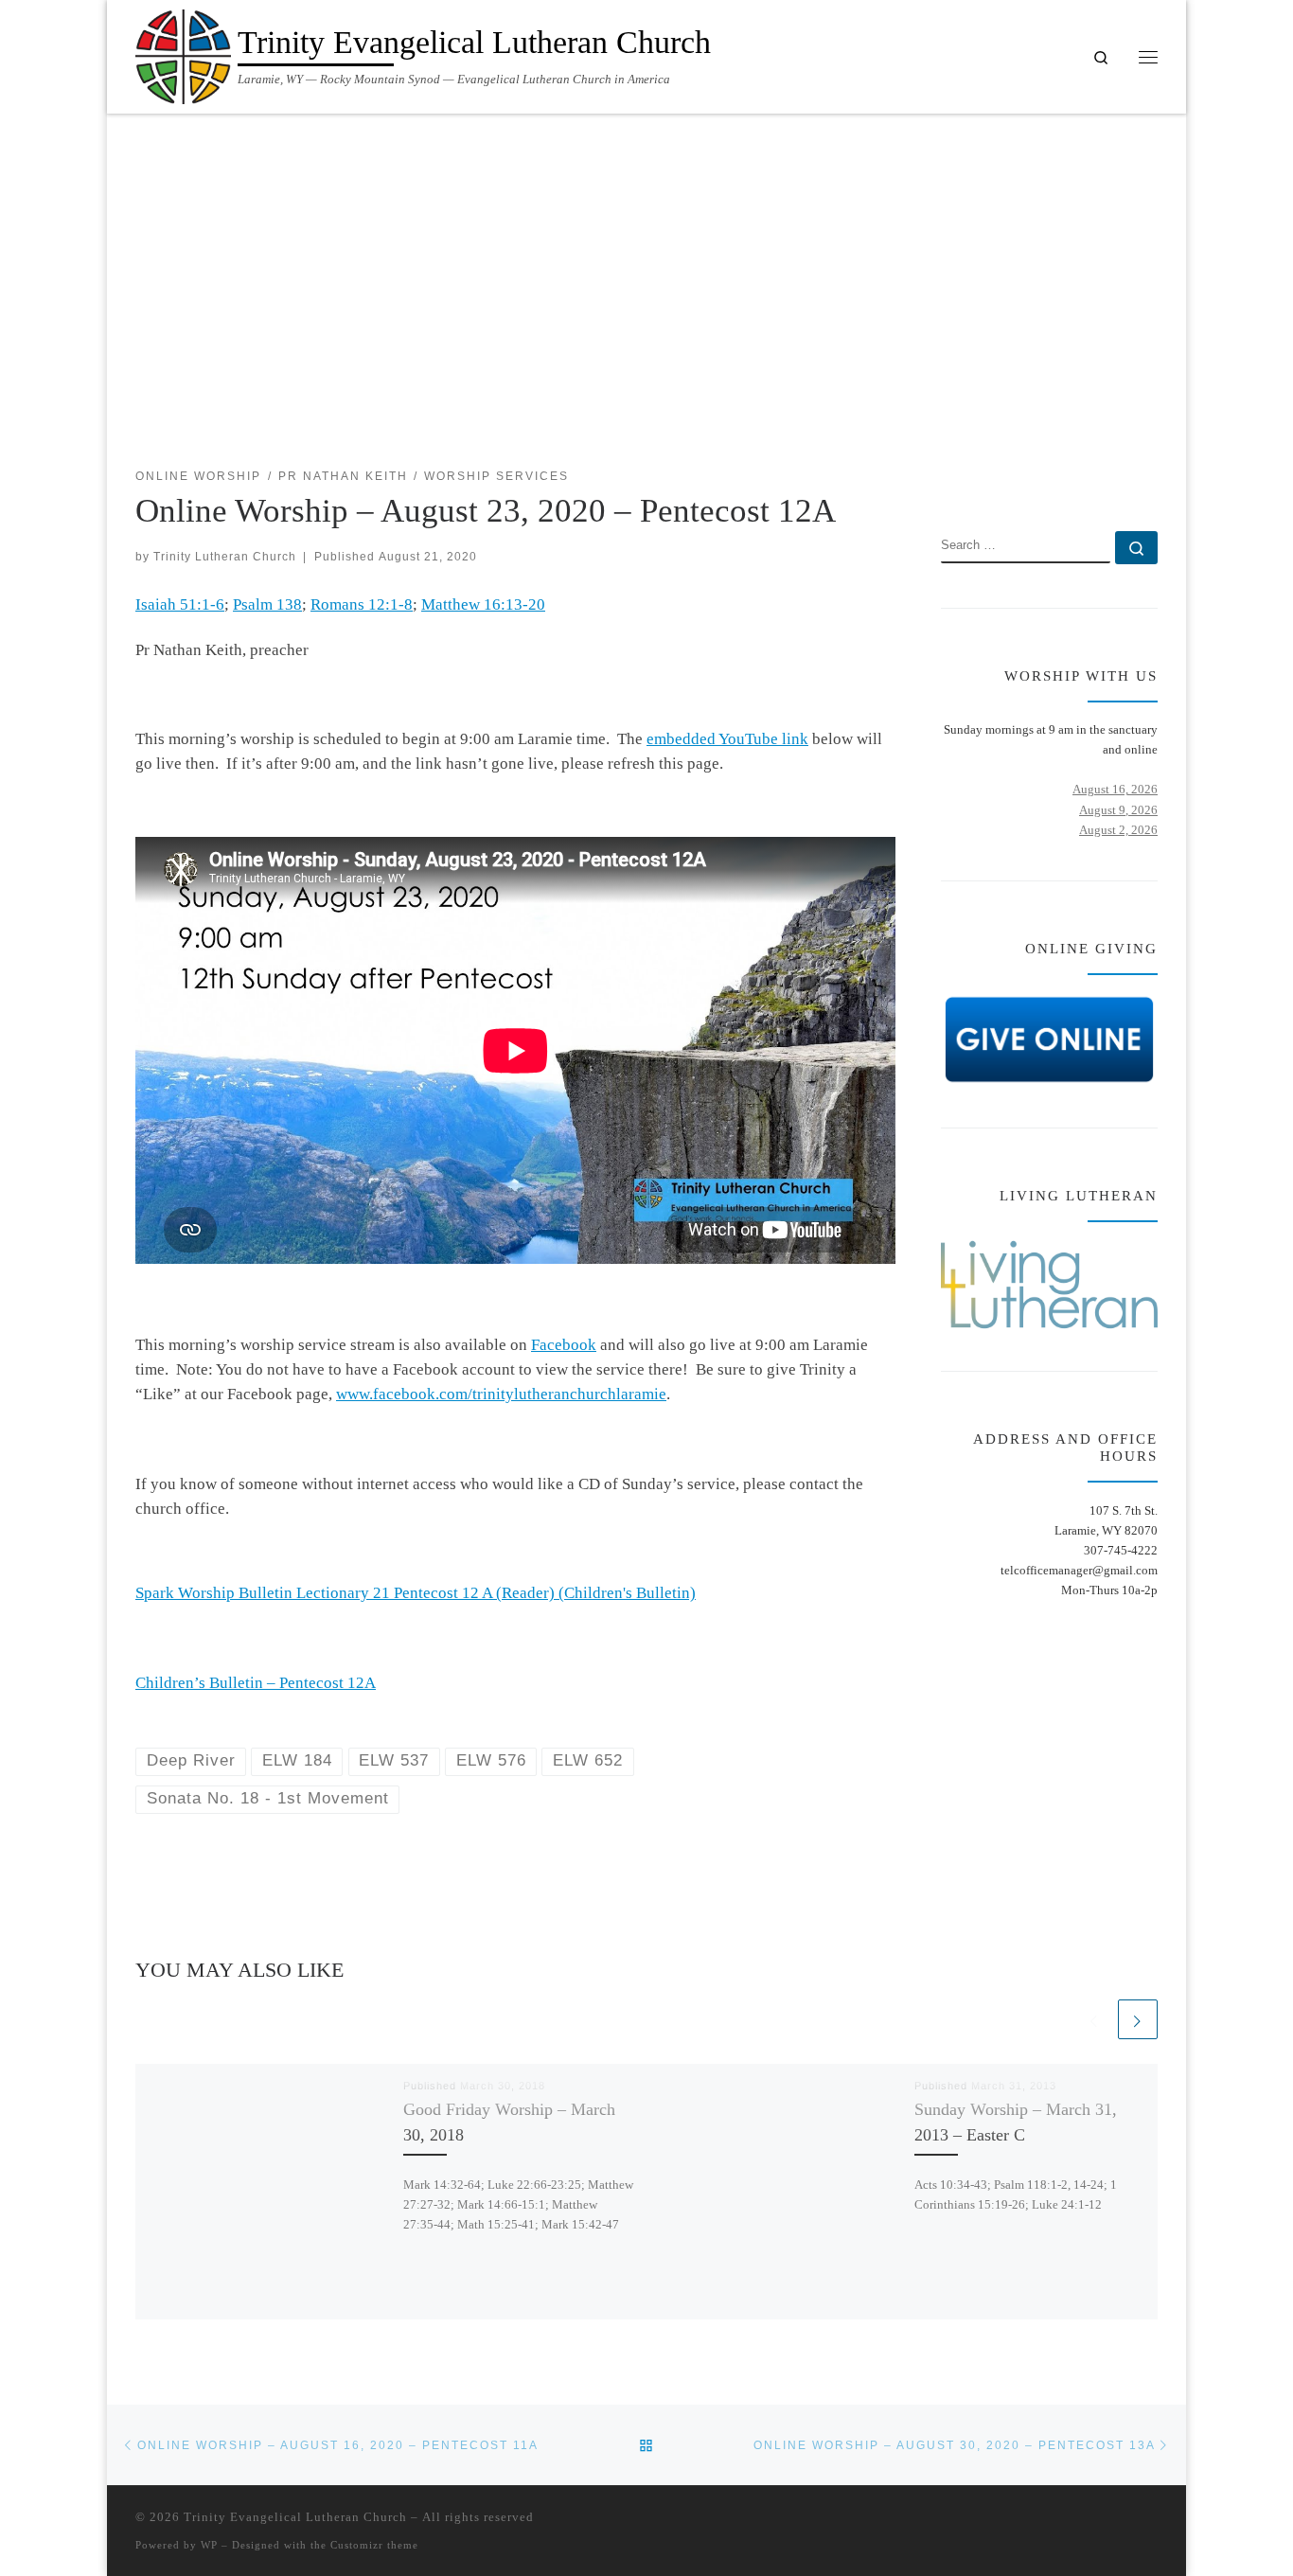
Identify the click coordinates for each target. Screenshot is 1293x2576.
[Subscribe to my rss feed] (1095, 477)
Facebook (564, 1345)
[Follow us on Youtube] (1151, 477)
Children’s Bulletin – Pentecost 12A (256, 1683)
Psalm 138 (267, 604)
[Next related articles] (1138, 2019)
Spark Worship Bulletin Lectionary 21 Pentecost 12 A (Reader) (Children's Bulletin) (416, 1593)
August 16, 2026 (1115, 789)
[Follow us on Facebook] (1123, 477)
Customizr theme (374, 2545)
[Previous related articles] (1094, 2019)
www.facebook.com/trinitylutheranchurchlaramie (501, 1394)
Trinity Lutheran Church (225, 556)
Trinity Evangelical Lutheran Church (295, 2517)
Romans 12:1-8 (362, 604)
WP (209, 2545)
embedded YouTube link (727, 739)
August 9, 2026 (1118, 810)
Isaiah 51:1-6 (180, 604)
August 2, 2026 (1118, 830)
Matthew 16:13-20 (483, 604)
